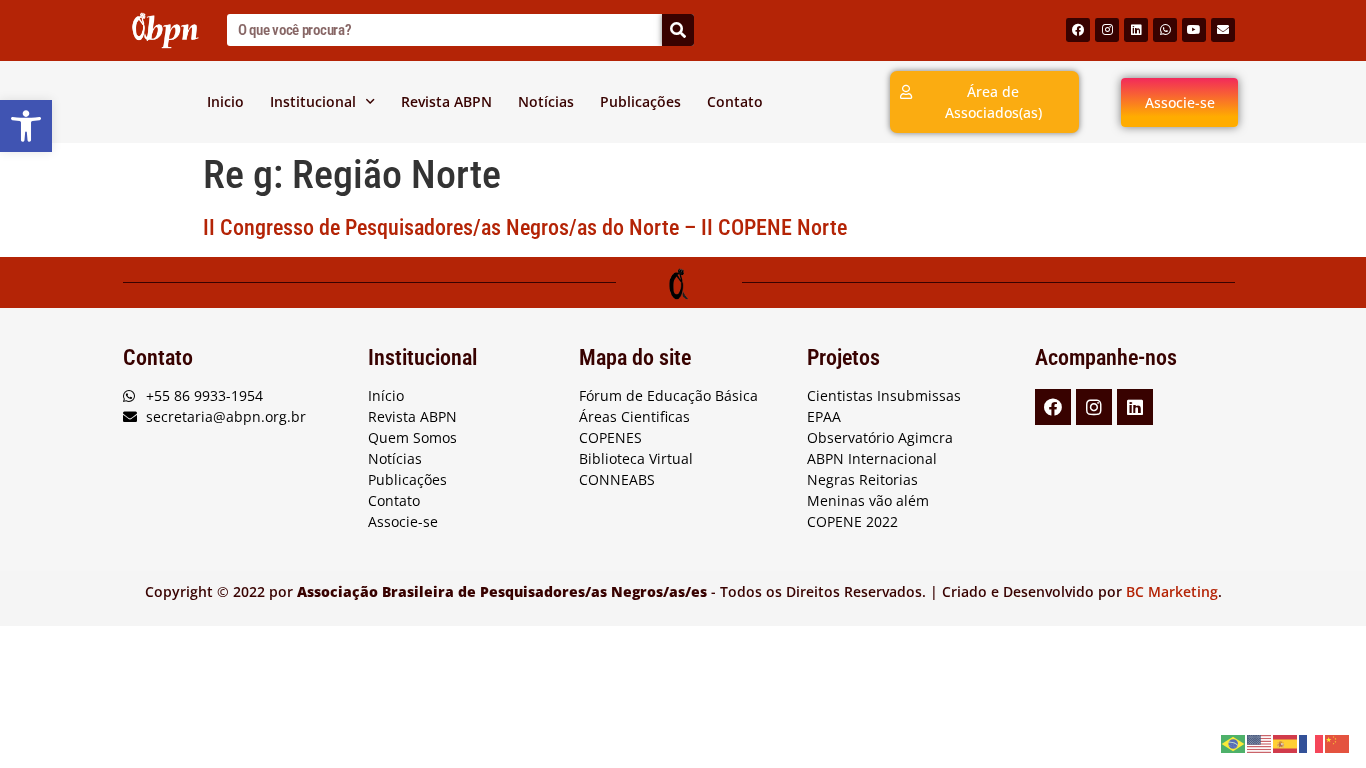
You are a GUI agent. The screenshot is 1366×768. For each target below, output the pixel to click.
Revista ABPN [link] (446, 101)
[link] (26, 126)
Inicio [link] (225, 101)
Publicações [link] (640, 101)
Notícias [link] (546, 101)
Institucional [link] (313, 101)
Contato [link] (735, 101)
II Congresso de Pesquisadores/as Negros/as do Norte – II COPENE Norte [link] (525, 227)
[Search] (678, 30)
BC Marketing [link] (1172, 591)
